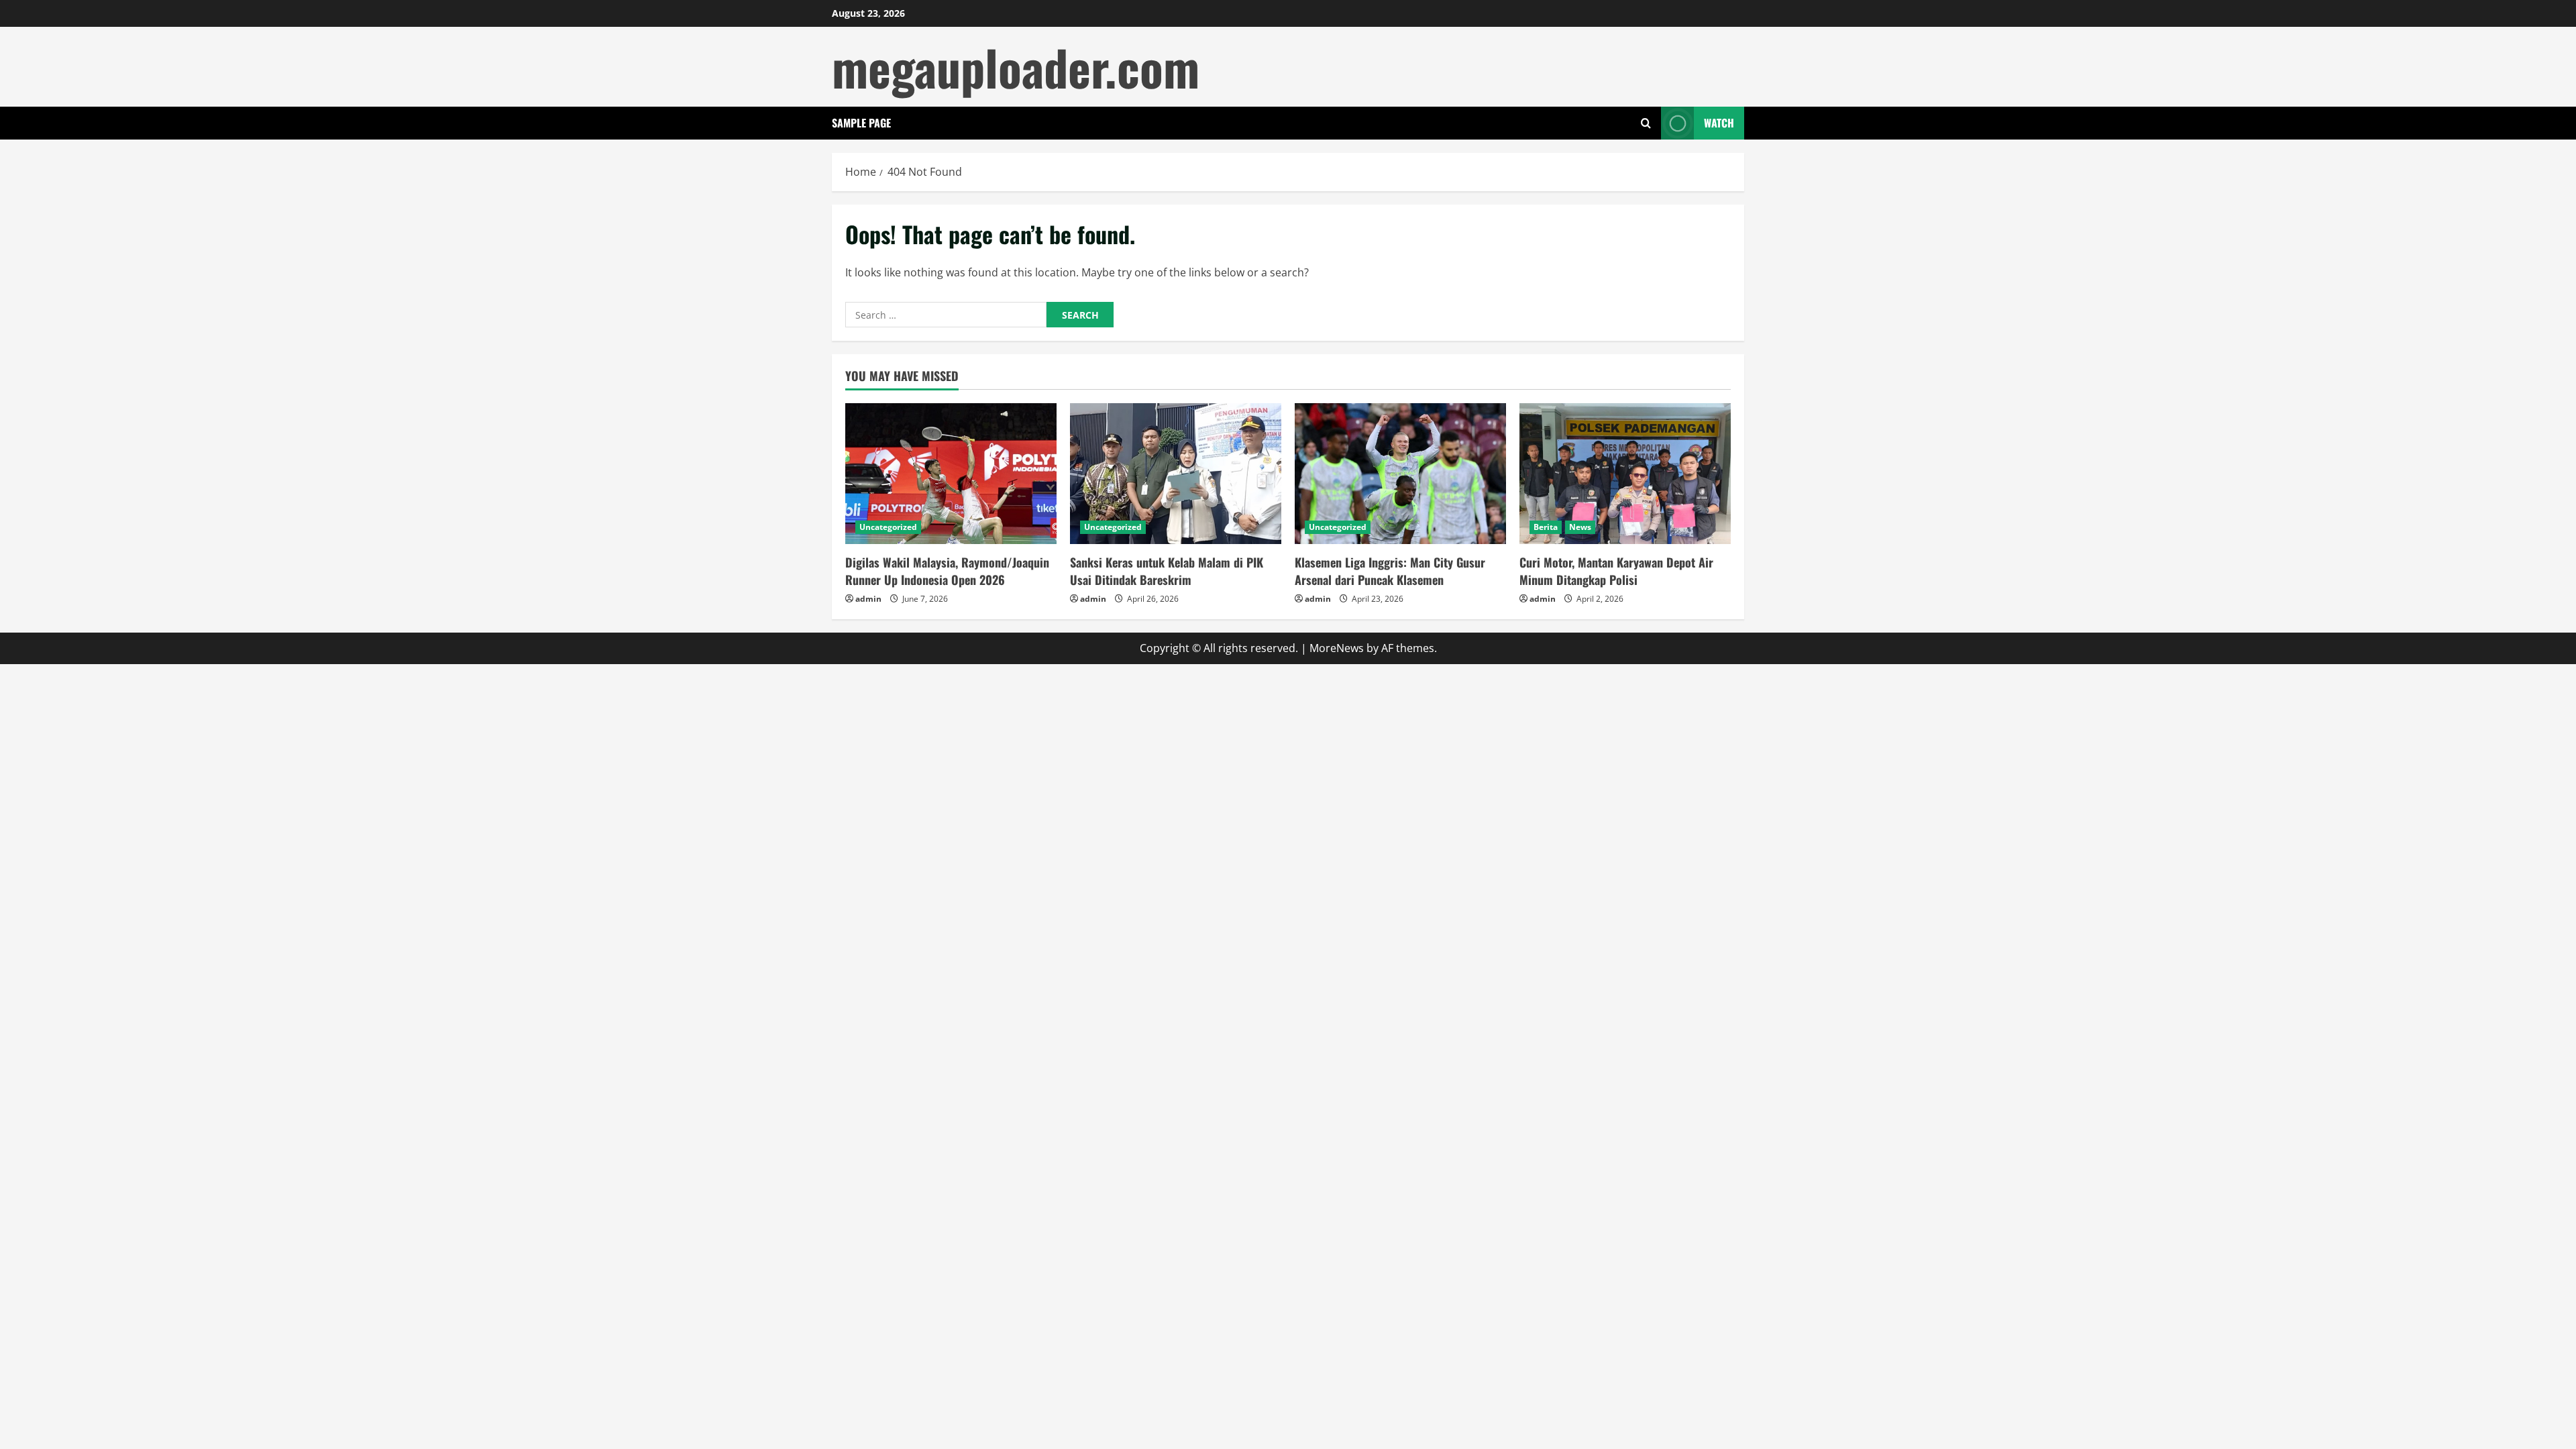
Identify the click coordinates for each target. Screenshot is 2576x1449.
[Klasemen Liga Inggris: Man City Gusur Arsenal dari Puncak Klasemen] (1400, 474)
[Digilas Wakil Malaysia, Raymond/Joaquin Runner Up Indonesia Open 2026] (951, 474)
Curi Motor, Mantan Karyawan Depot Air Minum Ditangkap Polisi (1616, 571)
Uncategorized (888, 527)
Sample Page (861, 123)
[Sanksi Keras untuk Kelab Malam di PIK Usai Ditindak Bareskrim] (1176, 474)
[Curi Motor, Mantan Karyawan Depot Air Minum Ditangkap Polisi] (1625, 474)
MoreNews (1337, 648)
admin (868, 599)
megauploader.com (1016, 67)
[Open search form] (1646, 123)
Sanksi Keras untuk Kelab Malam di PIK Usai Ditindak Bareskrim (1167, 571)
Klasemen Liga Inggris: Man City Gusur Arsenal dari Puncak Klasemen (1390, 571)
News (1580, 527)
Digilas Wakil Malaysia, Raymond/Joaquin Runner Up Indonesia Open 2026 (947, 571)
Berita (1546, 527)
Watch (1719, 123)
